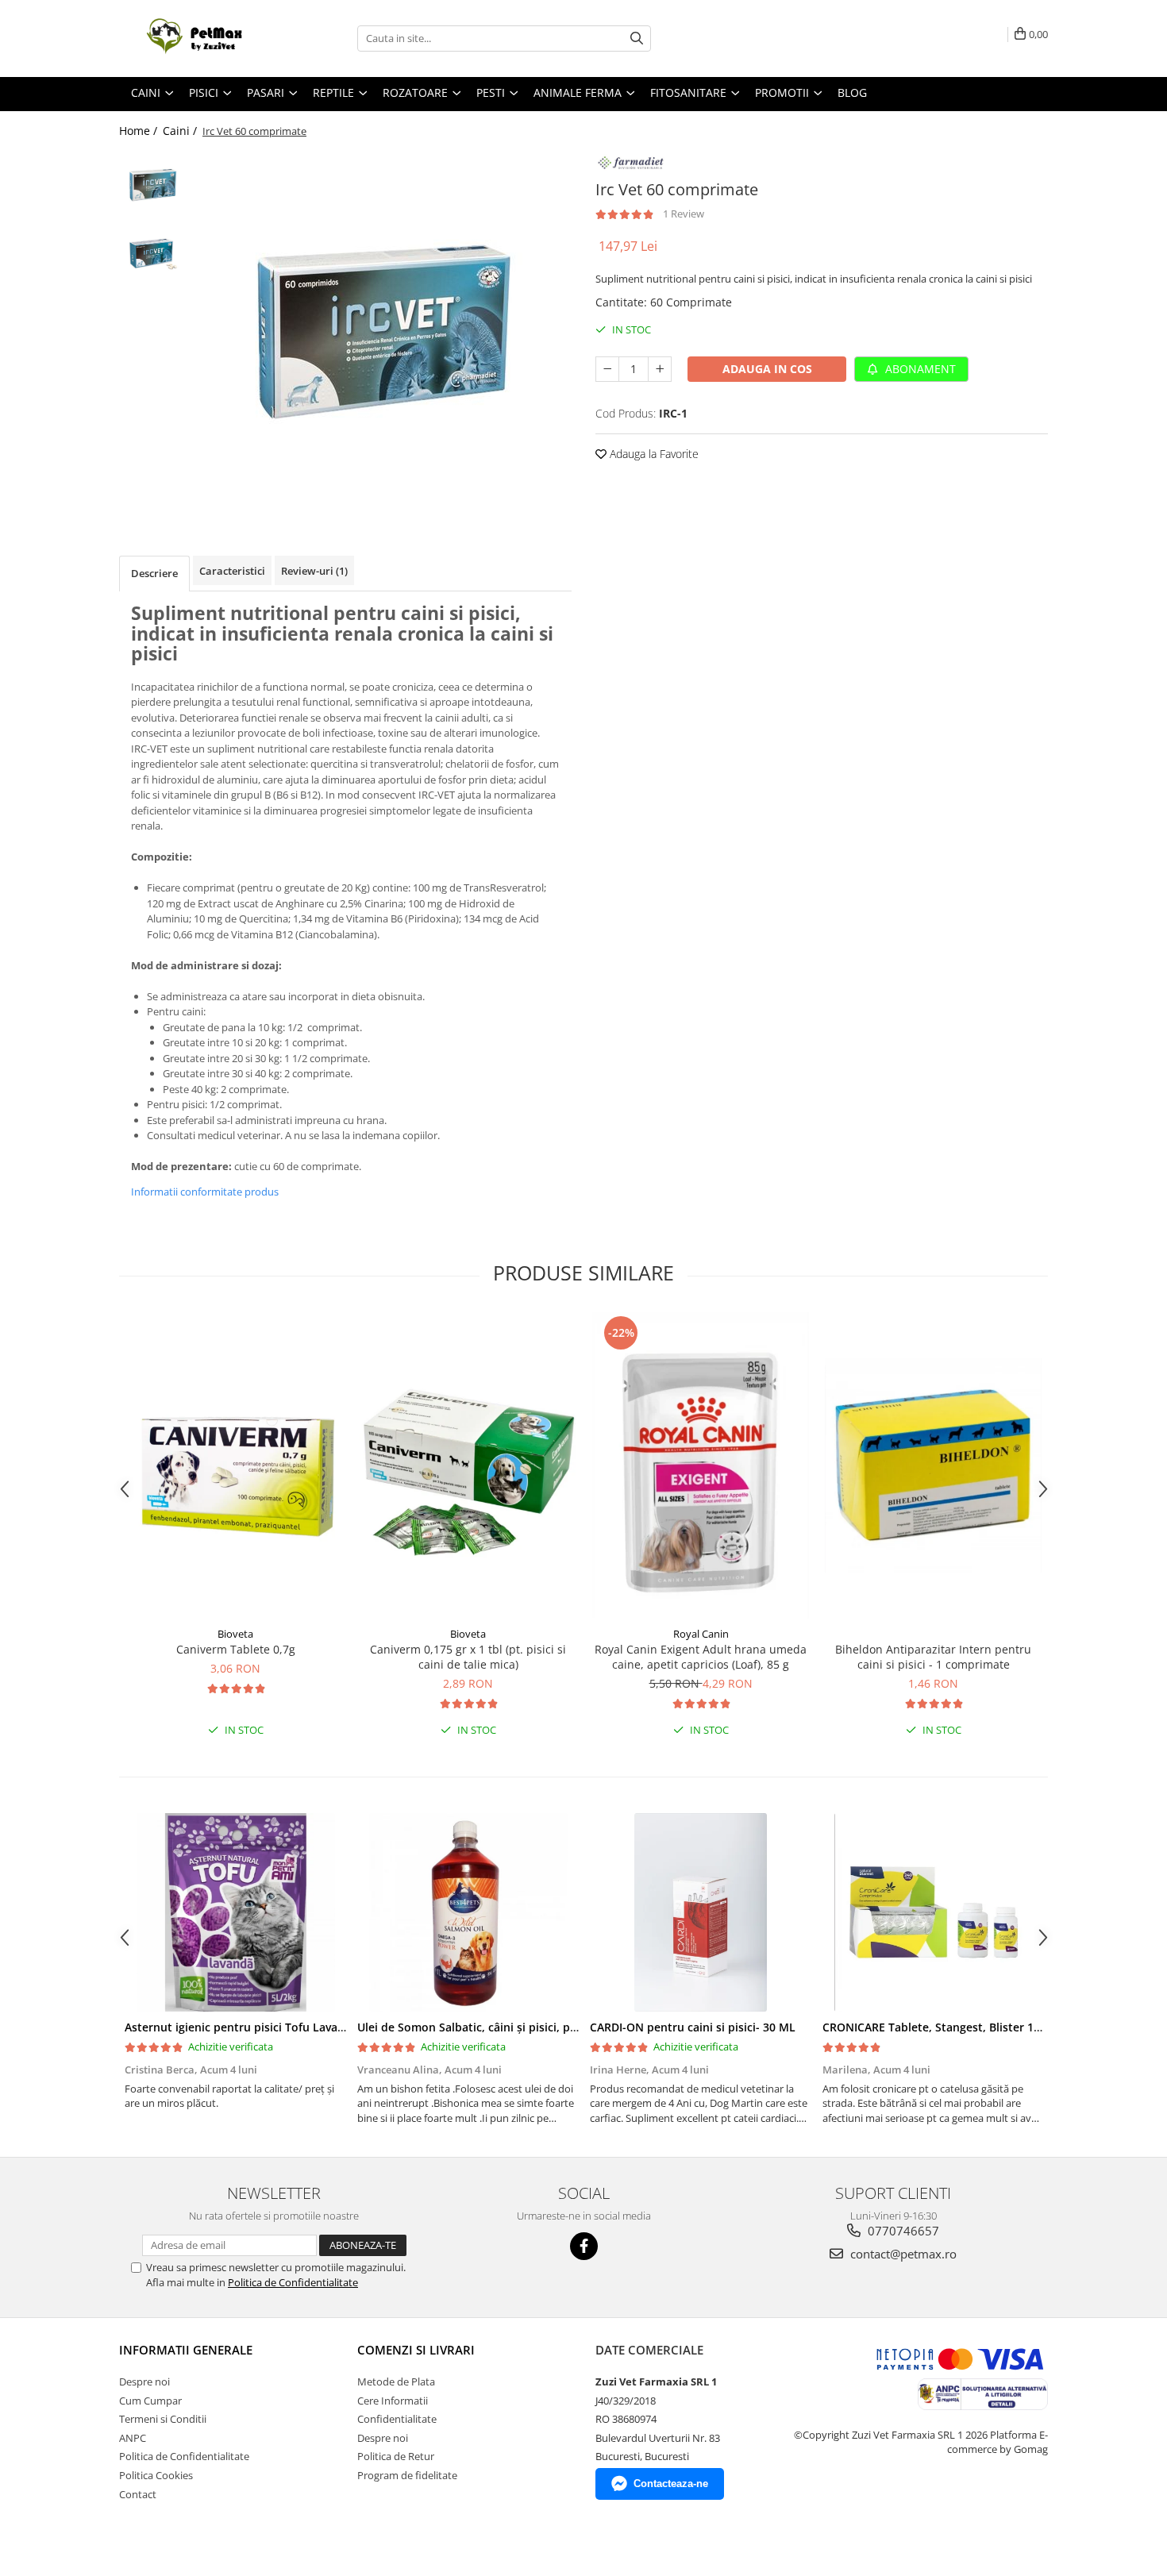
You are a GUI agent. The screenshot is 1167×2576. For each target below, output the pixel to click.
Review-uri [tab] (314, 571)
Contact (138, 2494)
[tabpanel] (383, 329)
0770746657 (902, 2231)
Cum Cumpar (150, 2401)
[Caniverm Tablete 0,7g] (235, 1465)
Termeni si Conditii (163, 2419)
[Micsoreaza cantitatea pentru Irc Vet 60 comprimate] (607, 369)
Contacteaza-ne (671, 2484)
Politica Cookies (156, 2475)
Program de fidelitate (407, 2475)
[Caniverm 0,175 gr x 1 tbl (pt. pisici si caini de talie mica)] (468, 1465)
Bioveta (235, 1634)
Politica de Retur (396, 2456)
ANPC (133, 2438)
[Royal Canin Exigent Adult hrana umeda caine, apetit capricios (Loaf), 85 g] (701, 1465)
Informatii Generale (186, 2350)
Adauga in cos (767, 369)
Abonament (919, 369)
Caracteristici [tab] (232, 571)
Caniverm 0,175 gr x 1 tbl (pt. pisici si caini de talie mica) (468, 1657)
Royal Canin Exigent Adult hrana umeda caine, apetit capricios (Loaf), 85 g (701, 1657)
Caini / (181, 131)
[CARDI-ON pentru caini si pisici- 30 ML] (701, 1912)
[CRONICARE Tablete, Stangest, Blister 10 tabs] (933, 1912)
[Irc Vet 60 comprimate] (383, 329)
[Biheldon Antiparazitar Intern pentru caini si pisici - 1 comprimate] (933, 1465)
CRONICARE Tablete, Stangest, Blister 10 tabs (945, 2027)
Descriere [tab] (154, 573)
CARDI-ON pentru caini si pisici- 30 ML (693, 2027)
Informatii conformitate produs (205, 1192)
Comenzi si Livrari (416, 2350)
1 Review (684, 214)
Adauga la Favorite (653, 454)
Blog (852, 92)
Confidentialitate (397, 2419)
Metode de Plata (396, 2382)
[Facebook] (584, 2246)
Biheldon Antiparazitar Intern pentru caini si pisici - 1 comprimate (933, 1657)
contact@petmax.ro (902, 2254)
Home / (140, 131)
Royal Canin (701, 1634)
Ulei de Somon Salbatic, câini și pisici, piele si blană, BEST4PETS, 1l (536, 2027)
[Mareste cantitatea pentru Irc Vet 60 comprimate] (660, 369)
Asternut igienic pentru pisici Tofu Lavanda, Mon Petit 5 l (279, 2027)
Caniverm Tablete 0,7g (236, 1649)
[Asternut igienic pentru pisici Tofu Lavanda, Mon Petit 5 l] (235, 1912)
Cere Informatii (393, 2401)
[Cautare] (637, 39)
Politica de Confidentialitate (293, 2282)
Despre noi (144, 2382)
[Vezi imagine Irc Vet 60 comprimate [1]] (153, 252)
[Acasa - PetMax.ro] (198, 39)
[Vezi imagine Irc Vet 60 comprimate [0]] (153, 185)
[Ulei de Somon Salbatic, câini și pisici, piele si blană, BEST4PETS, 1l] (468, 1912)
